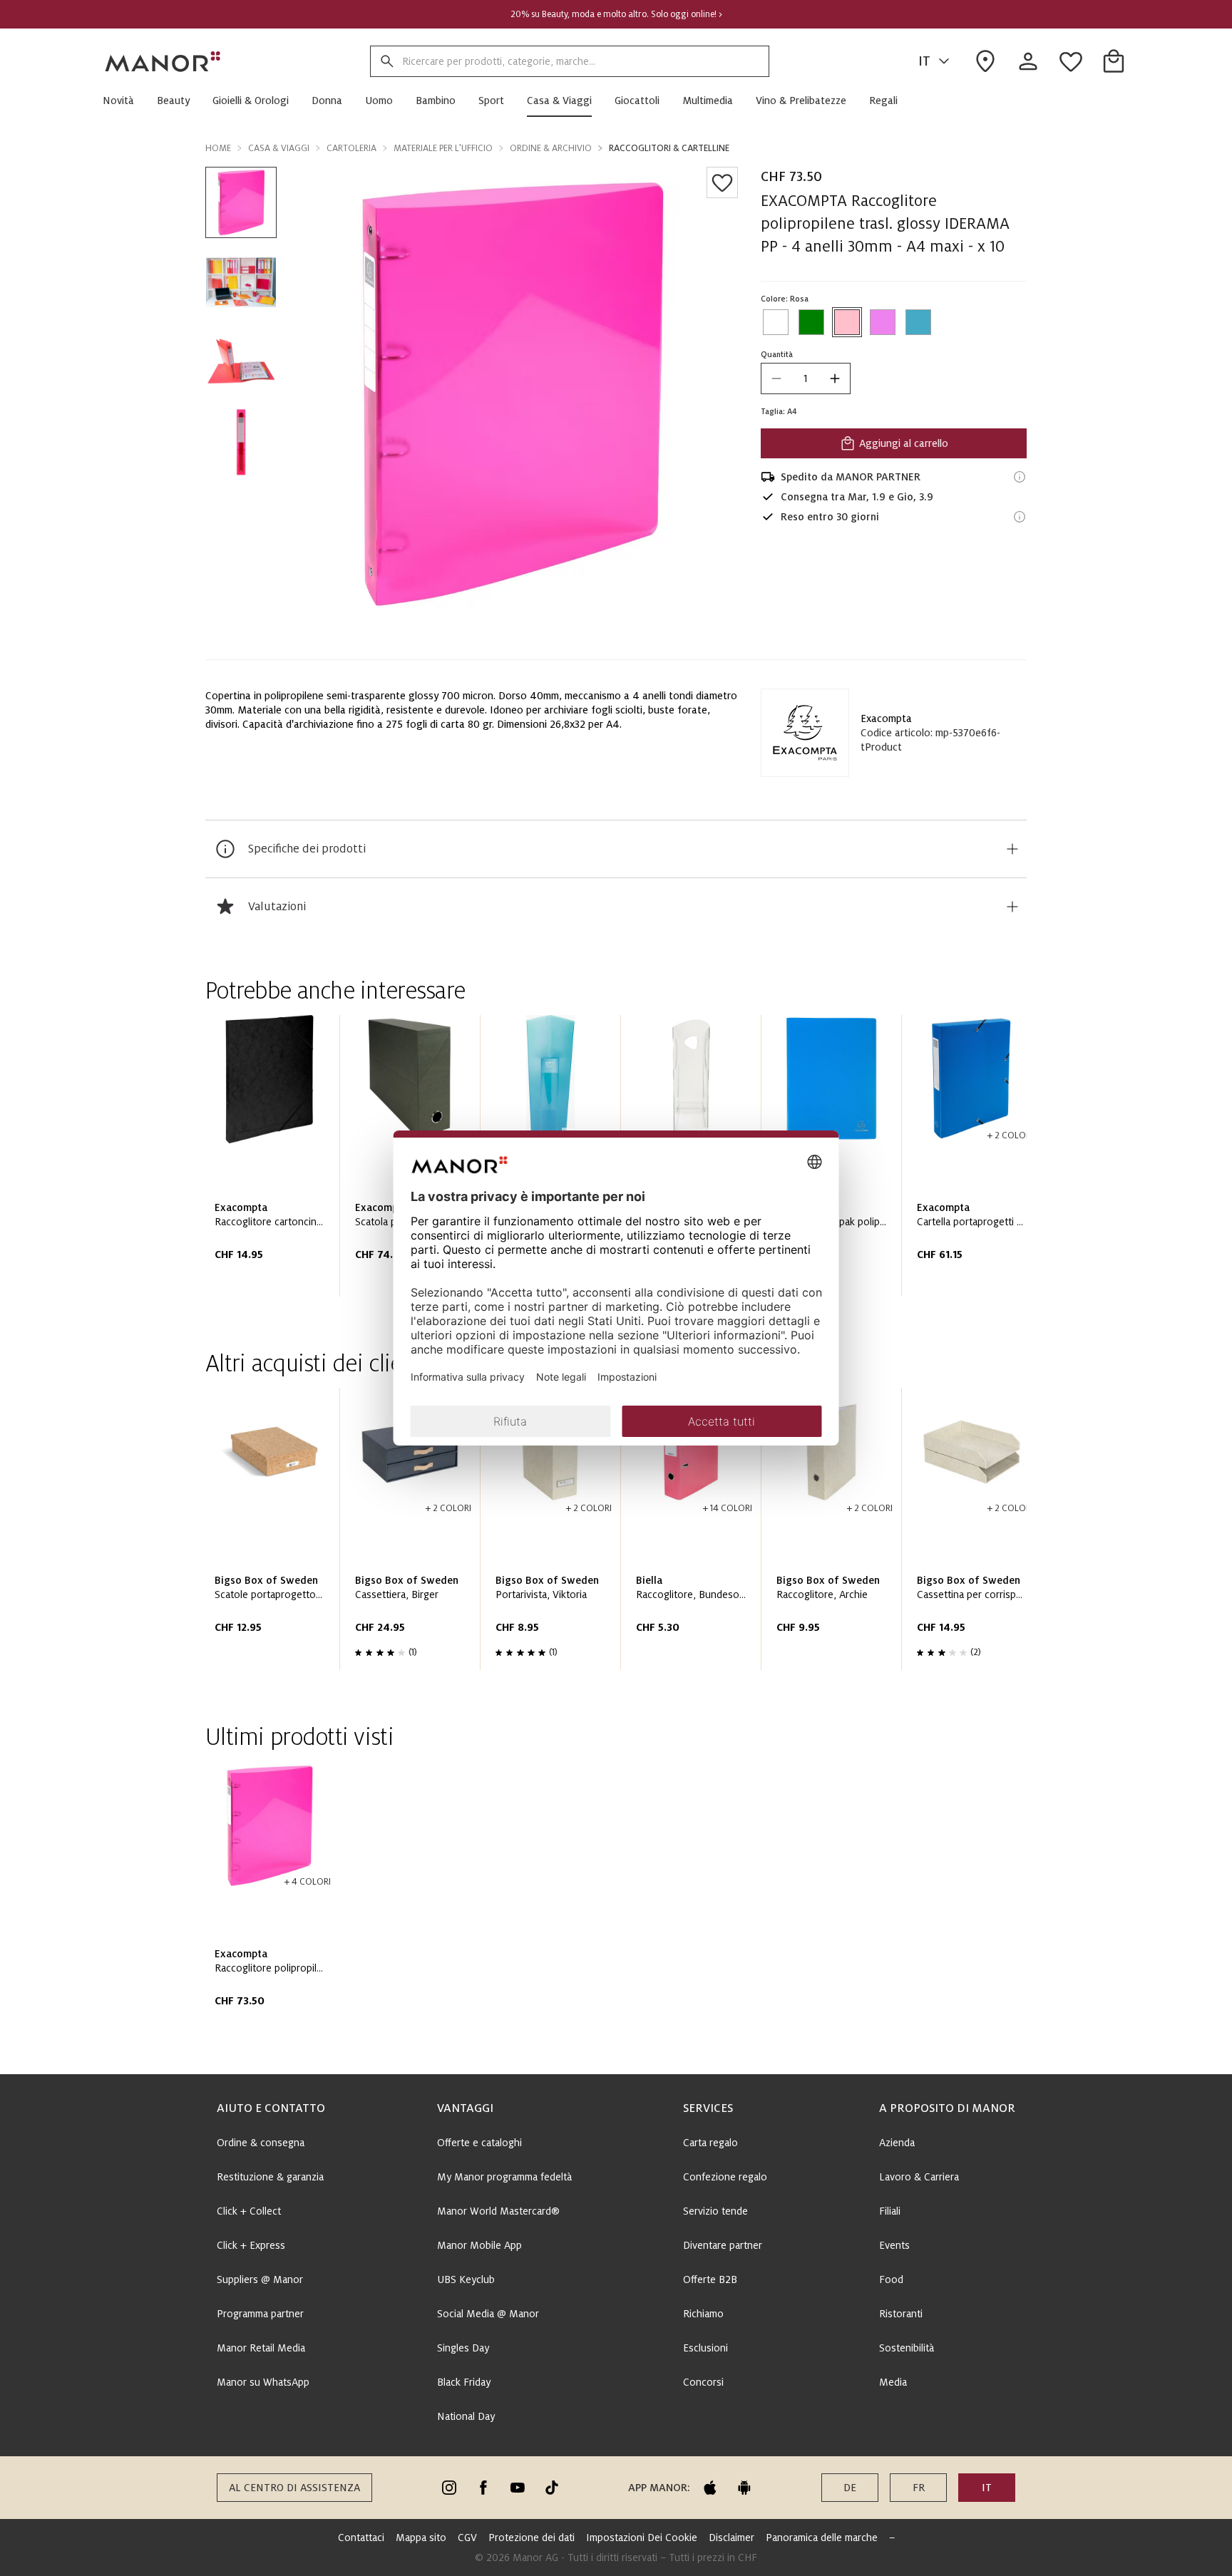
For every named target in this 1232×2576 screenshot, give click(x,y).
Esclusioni (705, 2348)
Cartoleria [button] (351, 148)
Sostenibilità (907, 2348)
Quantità (777, 354)
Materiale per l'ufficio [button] (443, 148)
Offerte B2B (710, 2279)
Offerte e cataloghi (479, 2143)
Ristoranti (901, 2314)
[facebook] (483, 2488)
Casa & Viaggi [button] (279, 148)
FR (919, 2488)
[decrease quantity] (776, 378)
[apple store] (710, 2488)
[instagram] (449, 2488)
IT (924, 61)
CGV (467, 2538)
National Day (466, 2416)
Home (218, 148)
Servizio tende (715, 2211)
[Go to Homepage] (163, 61)
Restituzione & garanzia (270, 2177)
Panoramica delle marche (822, 2538)
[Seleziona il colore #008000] (811, 322)
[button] (124, 101)
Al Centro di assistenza (294, 2488)
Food (891, 2279)
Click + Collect (249, 2211)
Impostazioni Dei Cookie (642, 2538)
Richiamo (703, 2314)
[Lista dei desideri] (722, 182)
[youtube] (518, 2488)
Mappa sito (421, 2538)
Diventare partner (723, 2245)
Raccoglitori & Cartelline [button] (669, 148)
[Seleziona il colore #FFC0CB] (847, 322)
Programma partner (260, 2314)
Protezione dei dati (532, 2538)
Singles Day (463, 2348)
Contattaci (361, 2538)
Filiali (890, 2211)
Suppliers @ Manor (260, 2279)
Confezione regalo (725, 2177)
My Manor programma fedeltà (504, 2177)
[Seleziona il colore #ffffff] (776, 322)
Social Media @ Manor (488, 2314)
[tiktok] (552, 2488)
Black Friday (464, 2382)
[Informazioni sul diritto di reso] (1020, 517)
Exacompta (886, 718)
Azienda (897, 2143)
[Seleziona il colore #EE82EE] (883, 322)
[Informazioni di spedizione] (1020, 477)
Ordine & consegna (261, 2143)
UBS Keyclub (466, 2279)
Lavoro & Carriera (919, 2177)
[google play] (744, 2488)
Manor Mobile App (479, 2245)
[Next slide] (975, 1161)
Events (894, 2245)
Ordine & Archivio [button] (551, 148)
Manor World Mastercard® (498, 2211)
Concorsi (703, 2382)
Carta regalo (710, 2143)
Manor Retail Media (261, 2348)
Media (893, 2382)
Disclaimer (731, 2538)
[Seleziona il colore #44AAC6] (918, 322)
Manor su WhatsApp (263, 2382)
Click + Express (251, 2245)
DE (850, 2488)
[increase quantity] (835, 378)
